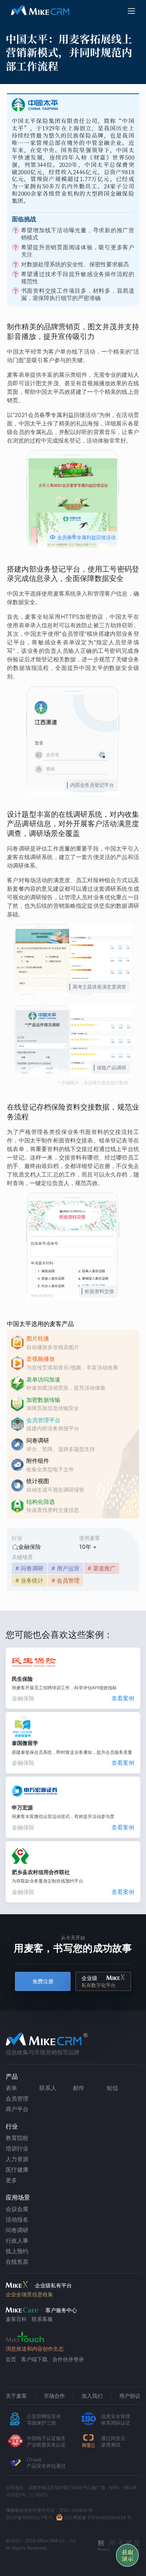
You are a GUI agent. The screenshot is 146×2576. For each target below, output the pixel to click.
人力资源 (17, 2159)
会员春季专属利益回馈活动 (83, 537)
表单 (11, 2088)
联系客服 (42, 2319)
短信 (112, 2088)
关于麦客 (16, 2396)
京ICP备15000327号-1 (29, 2518)
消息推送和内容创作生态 (35, 2349)
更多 (11, 2180)
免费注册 (43, 1981)
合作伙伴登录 (68, 2359)
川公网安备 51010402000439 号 (98, 2518)
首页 (11, 2359)
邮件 (79, 2088)
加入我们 (92, 2396)
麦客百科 (16, 2319)
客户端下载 (34, 2359)
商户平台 (17, 2109)
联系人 (48, 2088)
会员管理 (17, 2098)
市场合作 (54, 2396)
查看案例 (123, 1698)
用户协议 (130, 2396)
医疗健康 (17, 2169)
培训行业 (17, 2148)
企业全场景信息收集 (29, 2294)
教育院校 (17, 2138)
